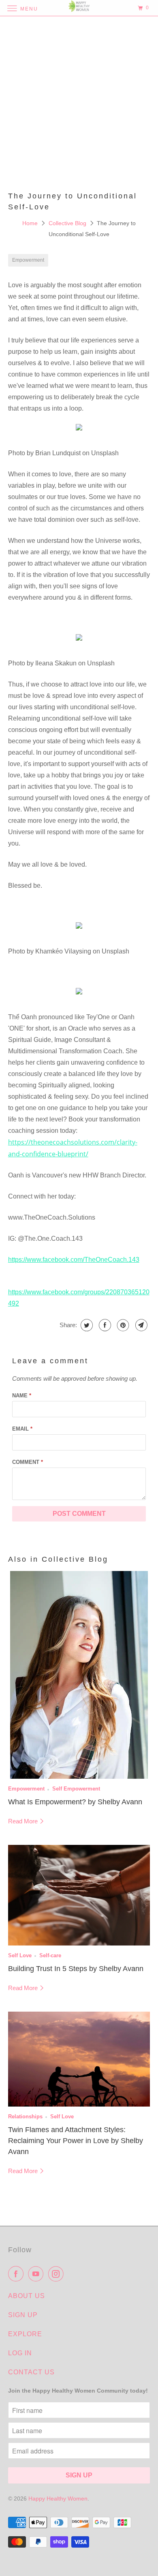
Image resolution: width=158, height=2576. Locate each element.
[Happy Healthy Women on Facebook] (17, 2274)
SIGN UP (23, 2315)
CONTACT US (31, 2372)
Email (22, 1429)
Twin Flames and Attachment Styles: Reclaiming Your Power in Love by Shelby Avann (76, 2141)
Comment (28, 1462)
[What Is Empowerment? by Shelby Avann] (79, 1675)
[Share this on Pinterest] (122, 1325)
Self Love (20, 1956)
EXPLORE (25, 2334)
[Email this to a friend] (140, 1325)
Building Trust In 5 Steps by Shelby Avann (76, 1969)
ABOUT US (27, 2296)
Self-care (50, 1956)
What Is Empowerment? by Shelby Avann (75, 1802)
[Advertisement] (79, 103)
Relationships (25, 2117)
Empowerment (28, 260)
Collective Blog (68, 223)
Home (31, 223)
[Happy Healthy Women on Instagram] (58, 2274)
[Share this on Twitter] (86, 1325)
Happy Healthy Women (58, 2499)
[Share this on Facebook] (104, 1325)
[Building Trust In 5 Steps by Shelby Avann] (79, 1895)
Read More (24, 1821)
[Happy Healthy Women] (79, 8)
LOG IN (20, 2353)
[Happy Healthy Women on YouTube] (37, 2274)
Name (22, 1396)
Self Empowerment (76, 1789)
